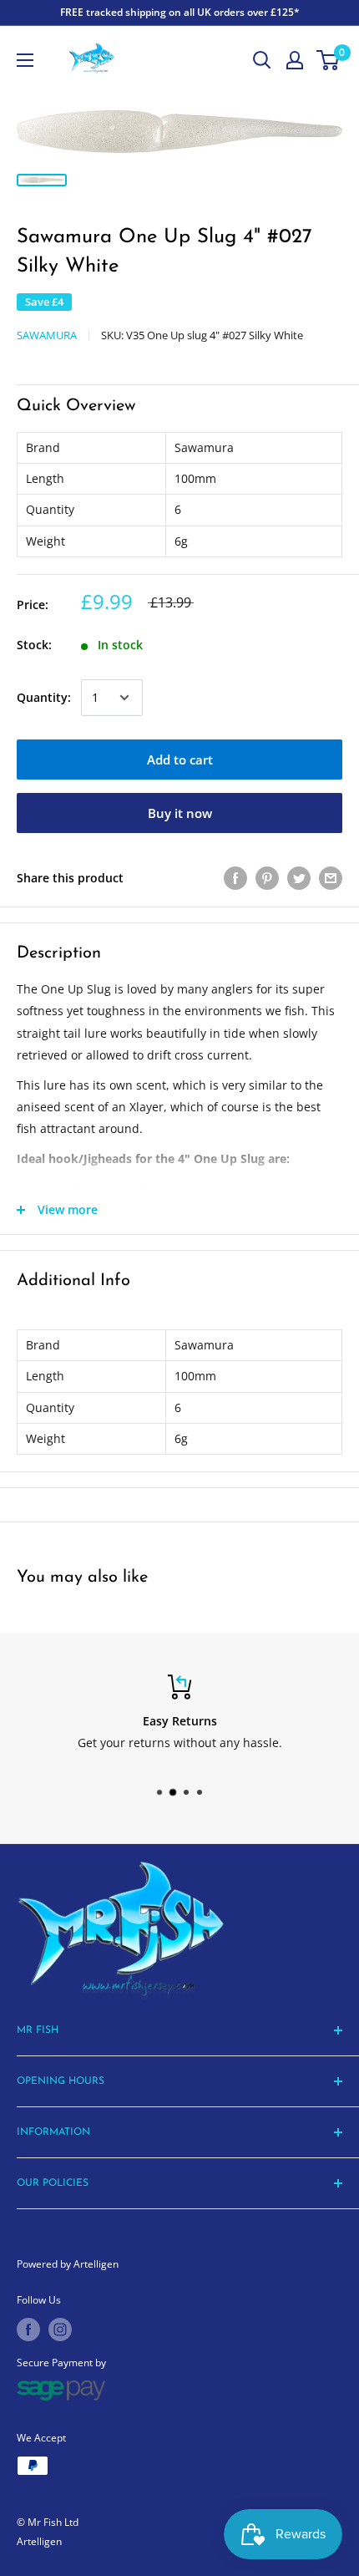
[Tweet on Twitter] (299, 878)
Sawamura (47, 335)
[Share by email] (331, 878)
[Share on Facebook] (235, 878)
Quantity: (44, 697)
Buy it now (180, 813)
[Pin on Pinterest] (267, 878)
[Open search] (262, 60)
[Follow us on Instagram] (60, 2330)
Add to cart (180, 760)
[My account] (295, 60)
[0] (329, 60)
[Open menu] (25, 60)
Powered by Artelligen (68, 2264)
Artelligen (39, 2541)
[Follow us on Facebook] (28, 2330)
